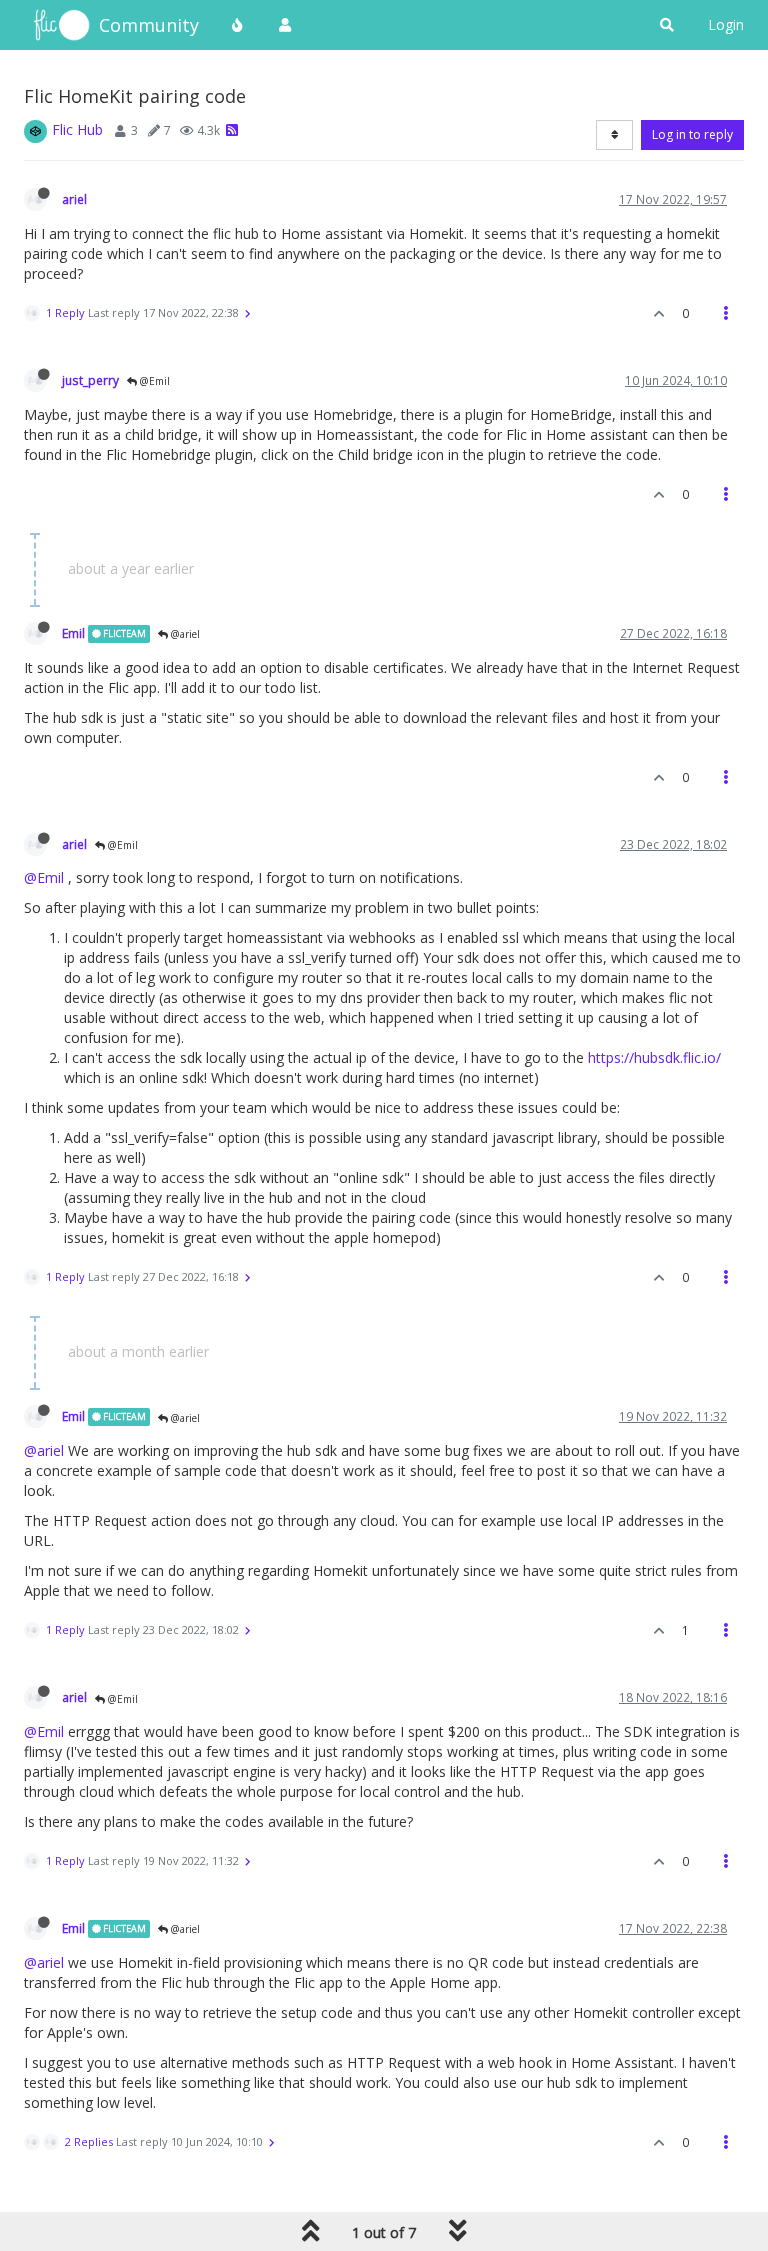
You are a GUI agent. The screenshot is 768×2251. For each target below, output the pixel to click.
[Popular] (238, 25)
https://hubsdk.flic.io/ (654, 1057)
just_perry (90, 380)
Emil (73, 633)
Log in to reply (692, 134)
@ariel (184, 634)
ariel (74, 199)
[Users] (285, 25)
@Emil (153, 381)
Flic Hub (77, 129)
